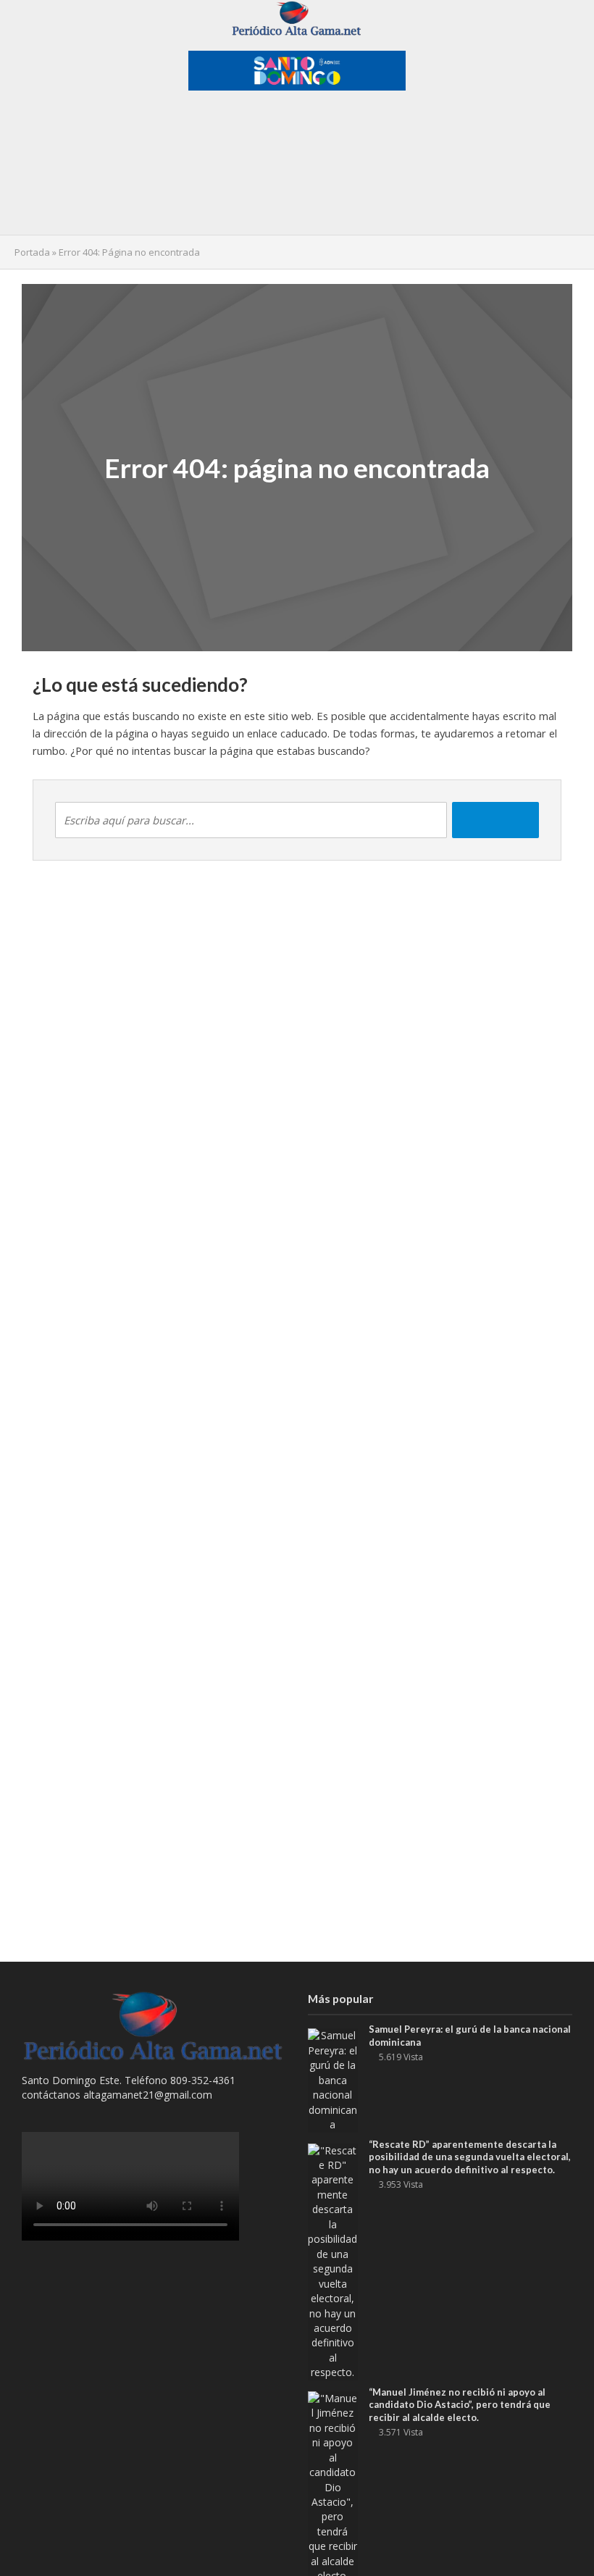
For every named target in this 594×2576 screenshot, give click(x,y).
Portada (32, 252)
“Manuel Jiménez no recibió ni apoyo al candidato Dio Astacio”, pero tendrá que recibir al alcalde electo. (460, 2405)
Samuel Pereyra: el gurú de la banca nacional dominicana (470, 2036)
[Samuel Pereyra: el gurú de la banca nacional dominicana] (333, 2079)
